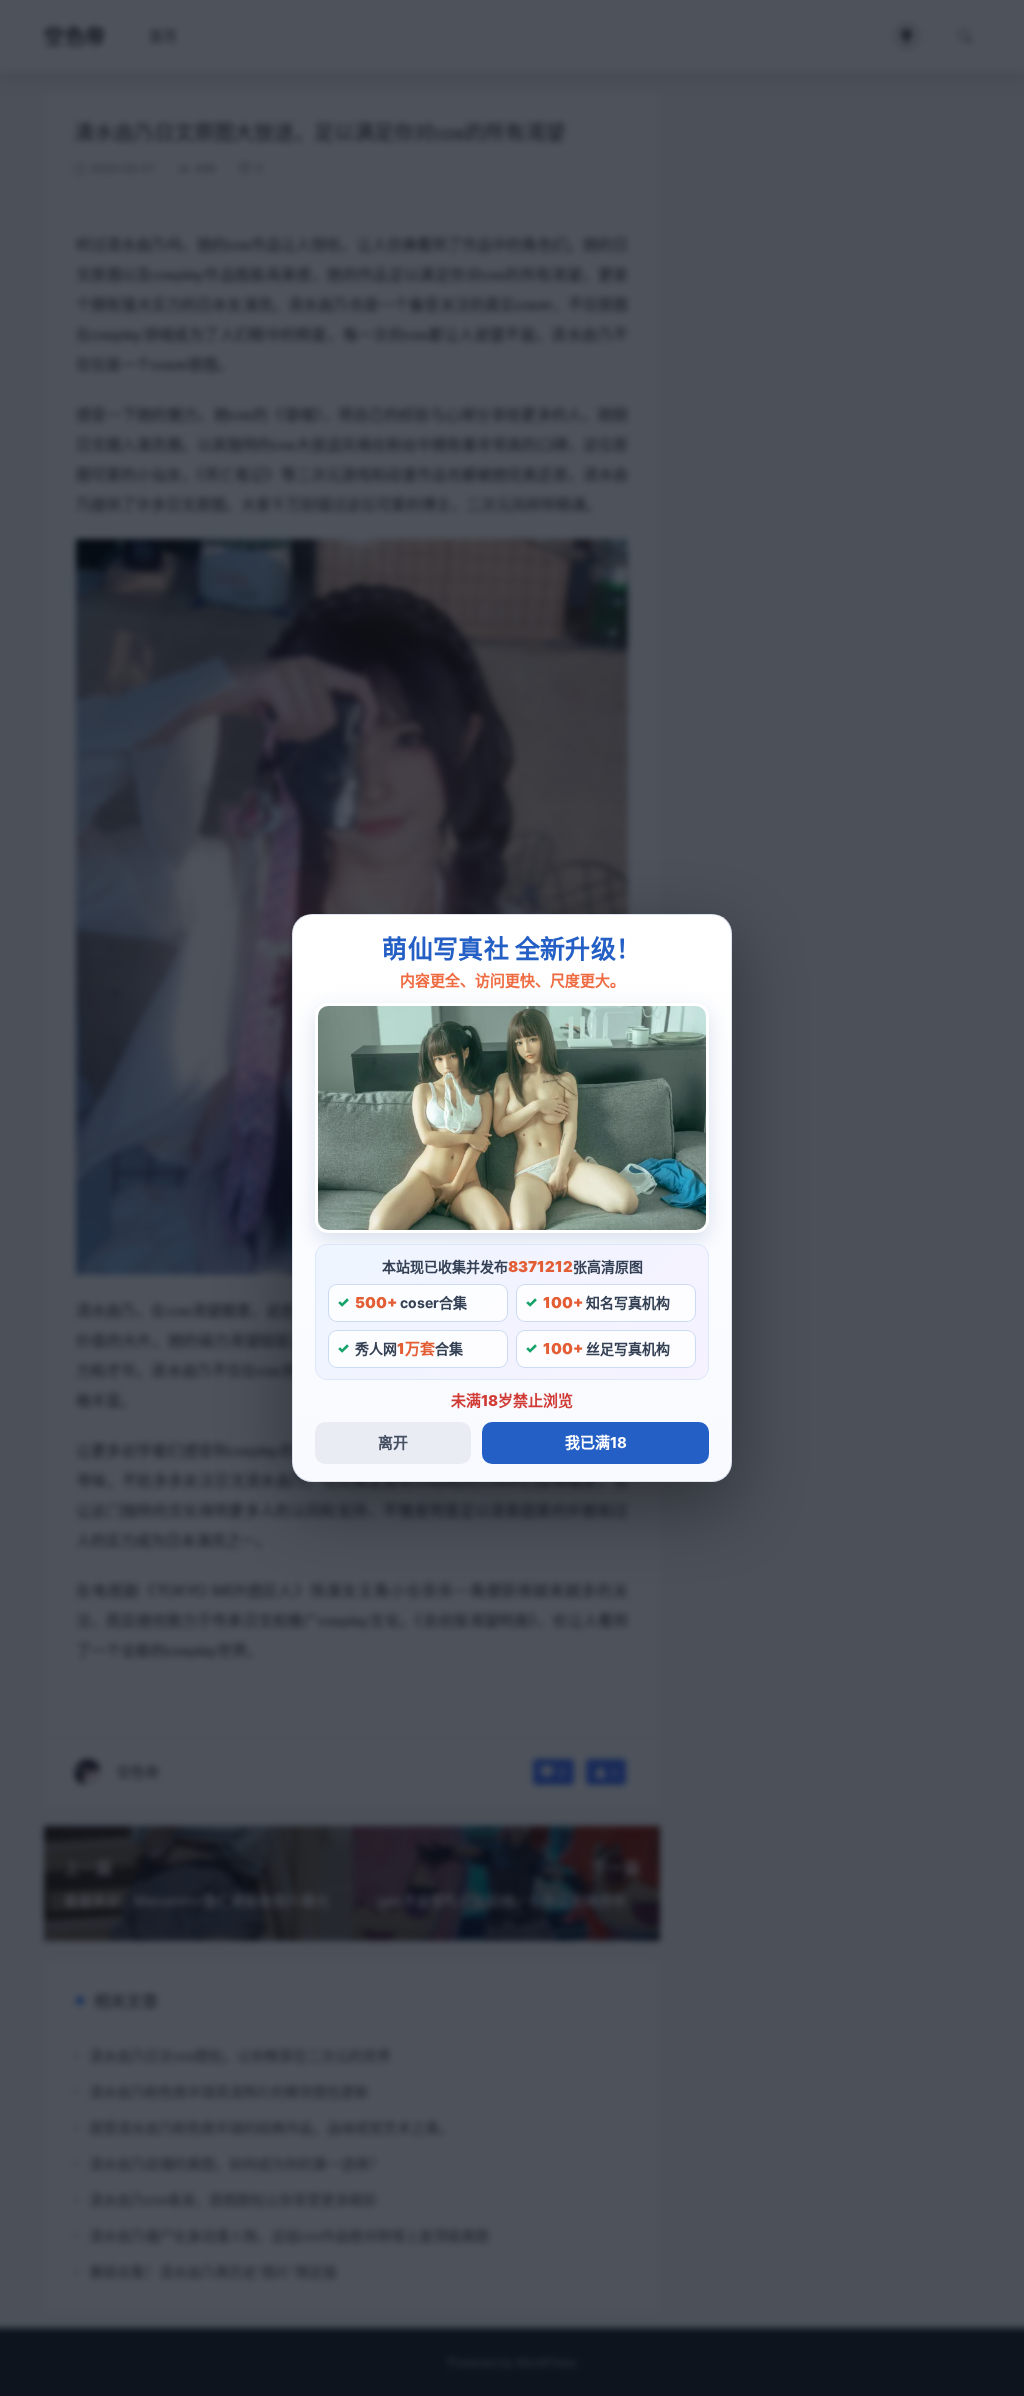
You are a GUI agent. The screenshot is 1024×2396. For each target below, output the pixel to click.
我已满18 (596, 1442)
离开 (393, 1442)
